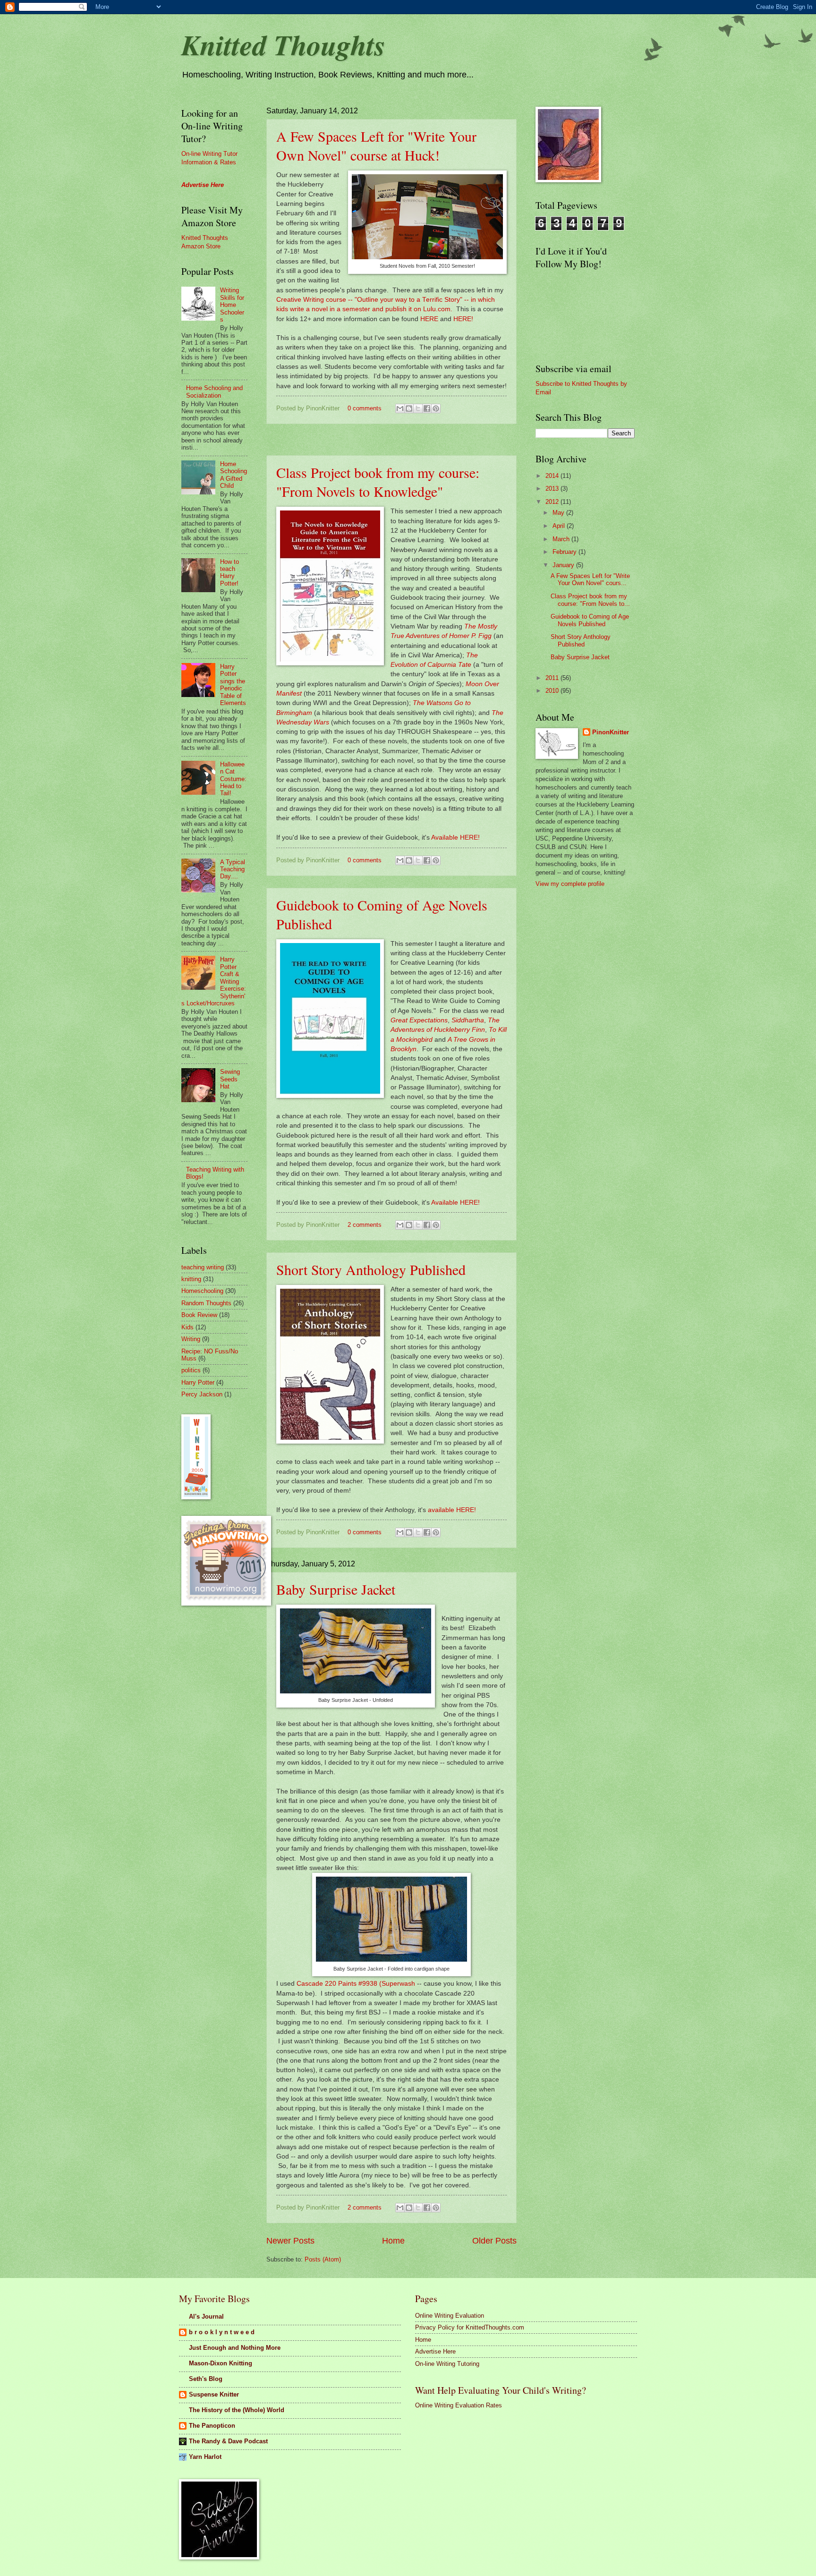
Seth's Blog (206, 2379)
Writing (191, 1339)
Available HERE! (456, 837)
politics (191, 1370)
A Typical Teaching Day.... (233, 869)
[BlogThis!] (409, 408)
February (565, 552)
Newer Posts (290, 2241)
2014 (553, 476)
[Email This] (400, 408)
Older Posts (494, 2241)
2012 (553, 502)
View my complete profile (570, 884)
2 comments (365, 1225)
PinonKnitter (611, 732)
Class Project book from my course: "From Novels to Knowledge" (378, 482)
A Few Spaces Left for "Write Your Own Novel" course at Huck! (376, 145)
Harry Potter (198, 1382)
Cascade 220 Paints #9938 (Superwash (356, 1984)
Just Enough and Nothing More (235, 2348)
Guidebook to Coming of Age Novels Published (590, 620)
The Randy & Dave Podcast (228, 2441)
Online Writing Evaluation (450, 2316)
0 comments (365, 408)
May (559, 513)
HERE (429, 319)
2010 (553, 691)
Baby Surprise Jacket (336, 1589)
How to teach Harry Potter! (229, 573)
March (562, 539)
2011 (553, 678)
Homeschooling (202, 1291)
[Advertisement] (438, 440)
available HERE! (452, 1510)
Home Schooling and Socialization (214, 391)
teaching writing (203, 1267)
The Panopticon (212, 2426)
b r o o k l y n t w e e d (222, 2332)
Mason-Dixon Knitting (221, 2363)
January (564, 565)
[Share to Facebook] (427, 408)
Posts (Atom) (323, 2259)
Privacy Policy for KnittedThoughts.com (470, 2327)
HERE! (463, 319)
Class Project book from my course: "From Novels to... (590, 600)
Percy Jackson (202, 1394)
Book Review (199, 1315)
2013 (553, 489)
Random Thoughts (206, 1303)
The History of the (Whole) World (237, 2410)
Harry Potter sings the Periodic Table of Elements (233, 685)
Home (393, 2241)
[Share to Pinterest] (436, 408)
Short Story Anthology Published (371, 1269)
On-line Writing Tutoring (447, 2364)
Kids (187, 1327)
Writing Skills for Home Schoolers (232, 305)
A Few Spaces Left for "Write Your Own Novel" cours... (590, 579)
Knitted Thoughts (283, 44)
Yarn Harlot (205, 2457)
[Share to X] (418, 408)
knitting (191, 1279)
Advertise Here (435, 2351)
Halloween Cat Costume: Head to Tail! (233, 779)
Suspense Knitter (214, 2394)
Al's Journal (206, 2317)
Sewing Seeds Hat (230, 1079)
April (560, 526)
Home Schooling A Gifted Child (234, 475)
